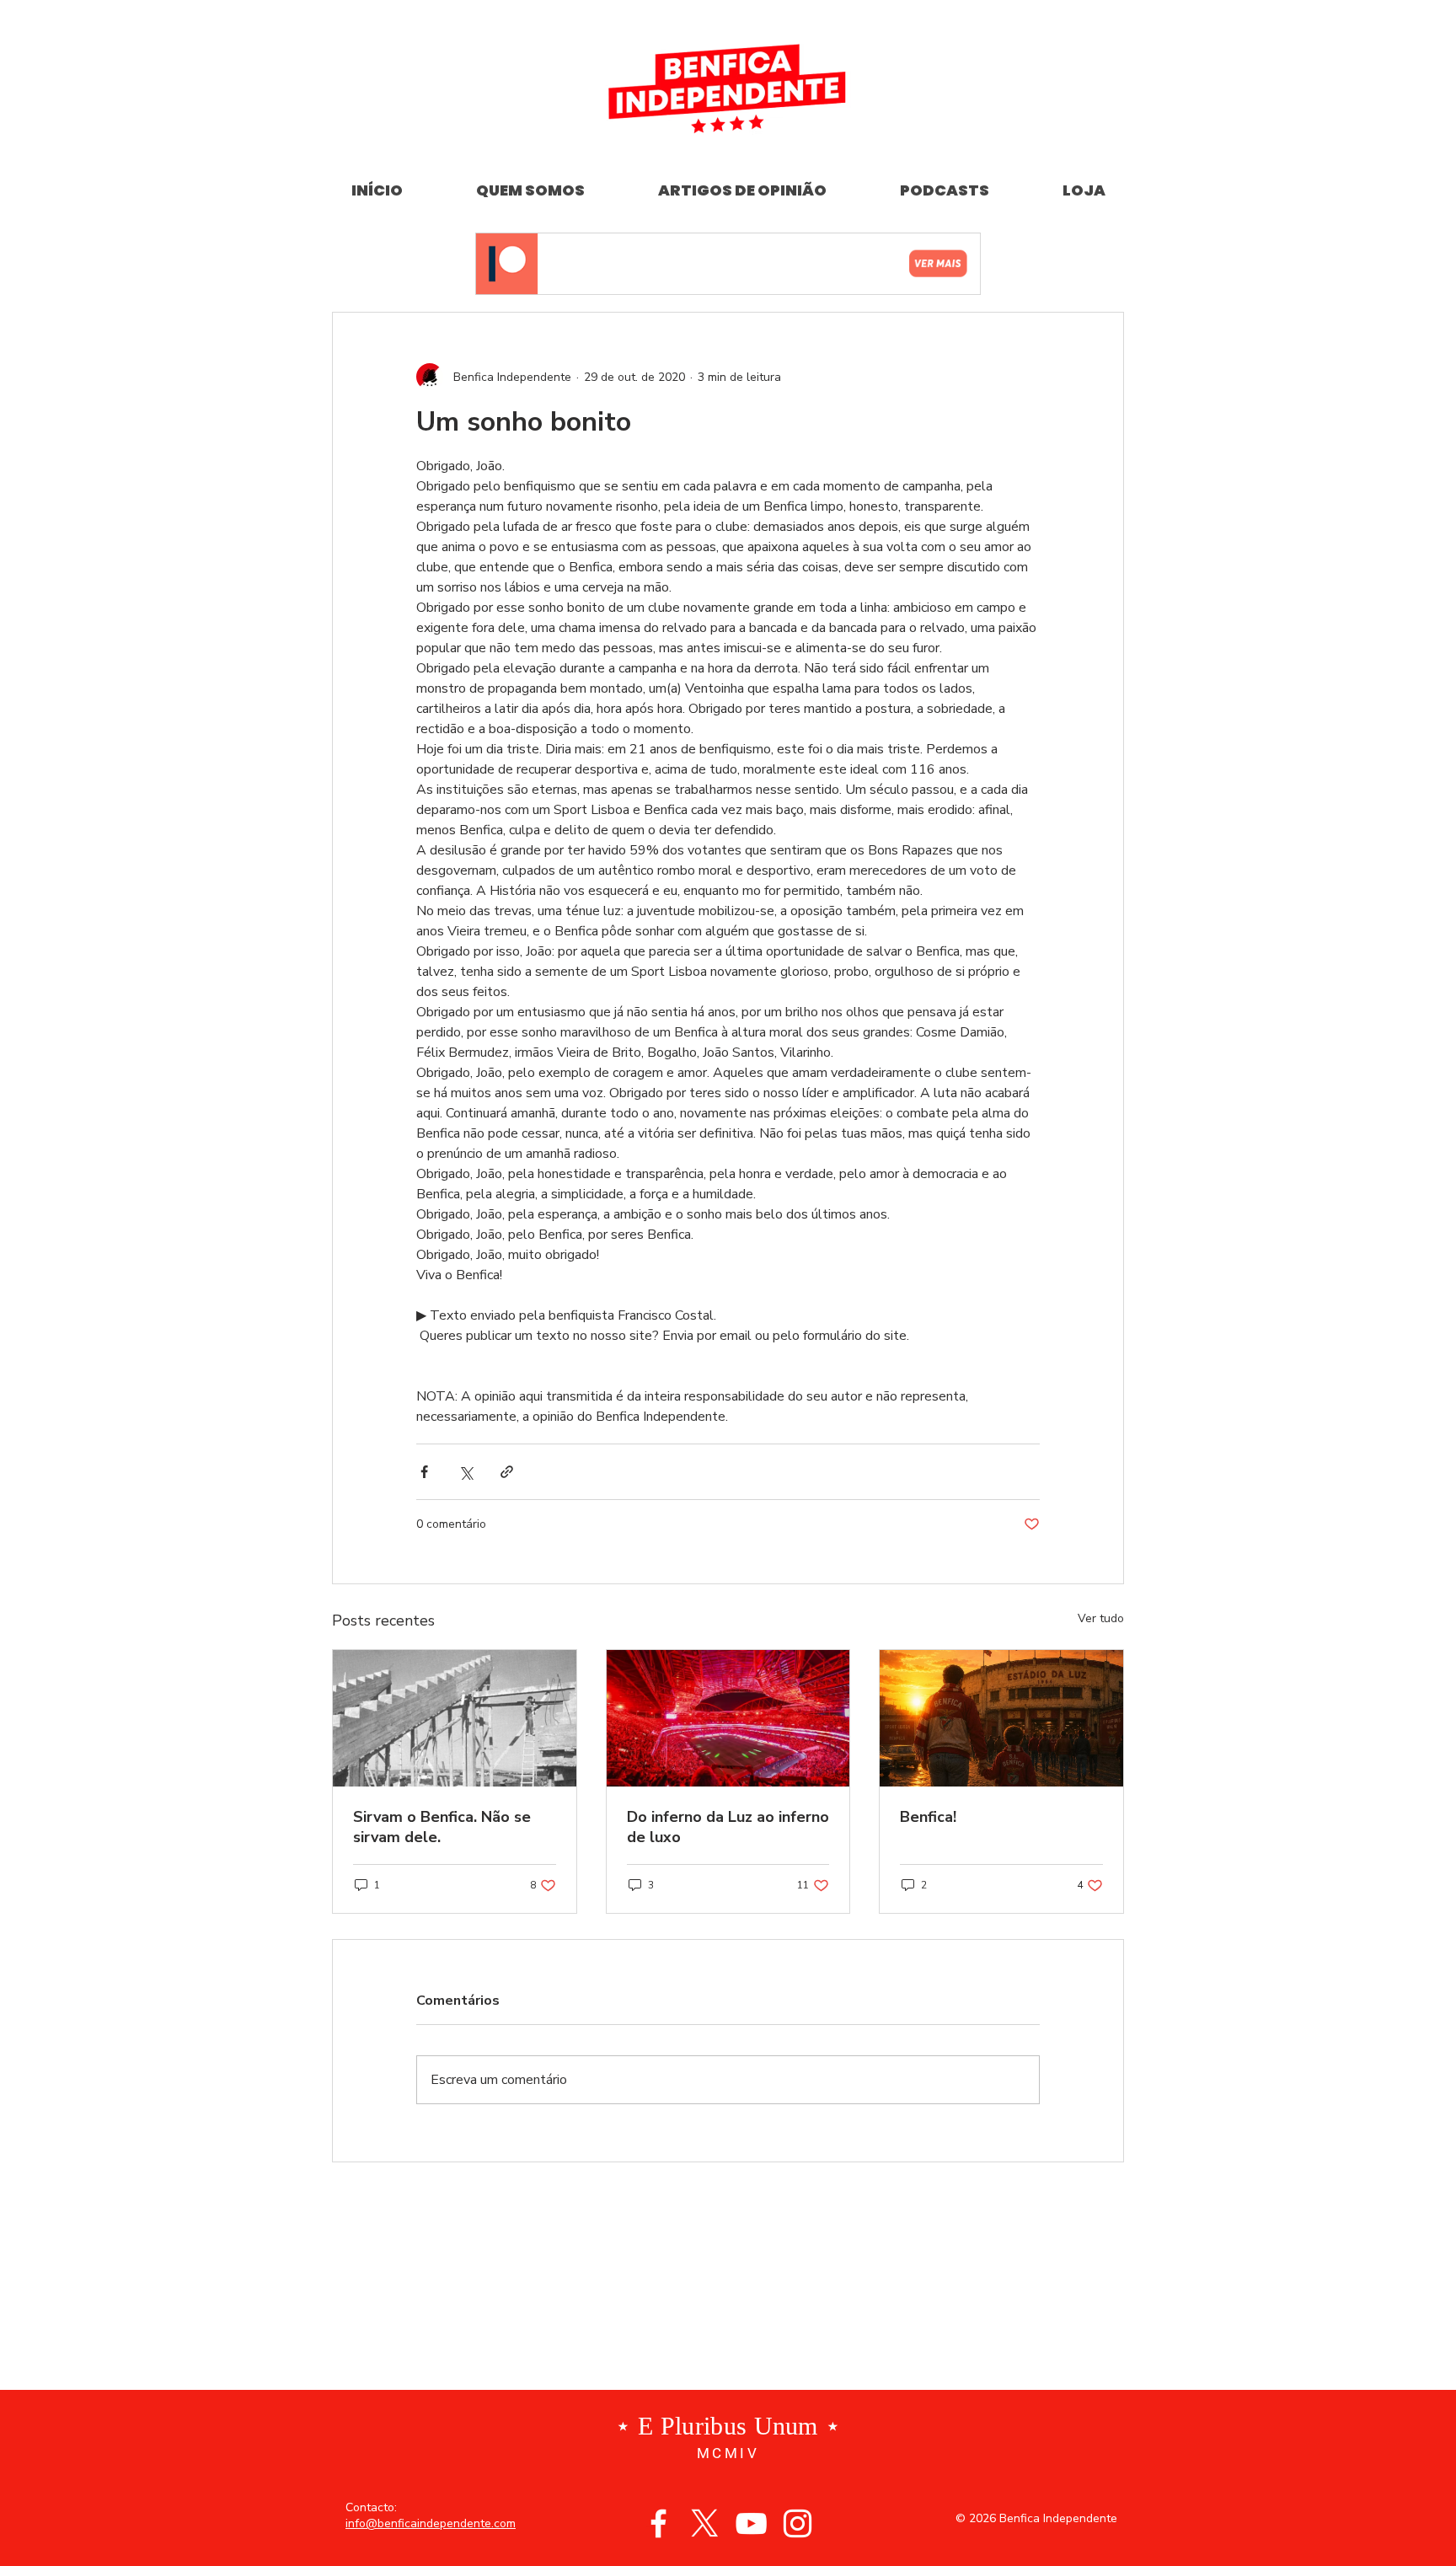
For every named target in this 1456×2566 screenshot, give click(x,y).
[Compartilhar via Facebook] (424, 1472)
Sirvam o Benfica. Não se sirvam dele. (442, 1827)
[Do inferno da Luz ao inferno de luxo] (728, 1718)
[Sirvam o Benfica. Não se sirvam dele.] (455, 1718)
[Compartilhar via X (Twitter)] (466, 1472)
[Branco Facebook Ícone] (658, 2523)
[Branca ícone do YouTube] (751, 2523)
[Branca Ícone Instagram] (798, 2523)
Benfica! (928, 1817)
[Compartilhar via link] (507, 1472)
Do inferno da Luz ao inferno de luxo (728, 1827)
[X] (705, 2523)
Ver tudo (1101, 1618)
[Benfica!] (1001, 1718)
